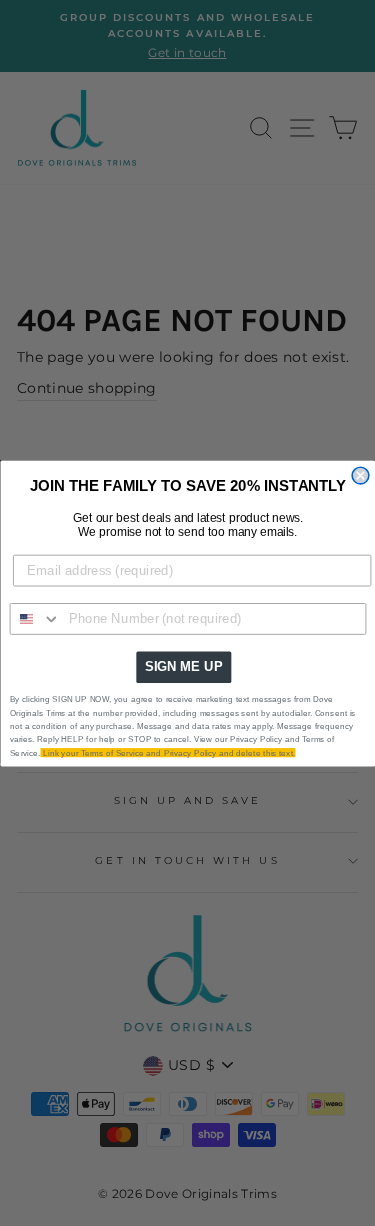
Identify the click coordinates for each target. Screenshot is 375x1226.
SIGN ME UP (183, 666)
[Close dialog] (360, 475)
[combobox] (35, 618)
